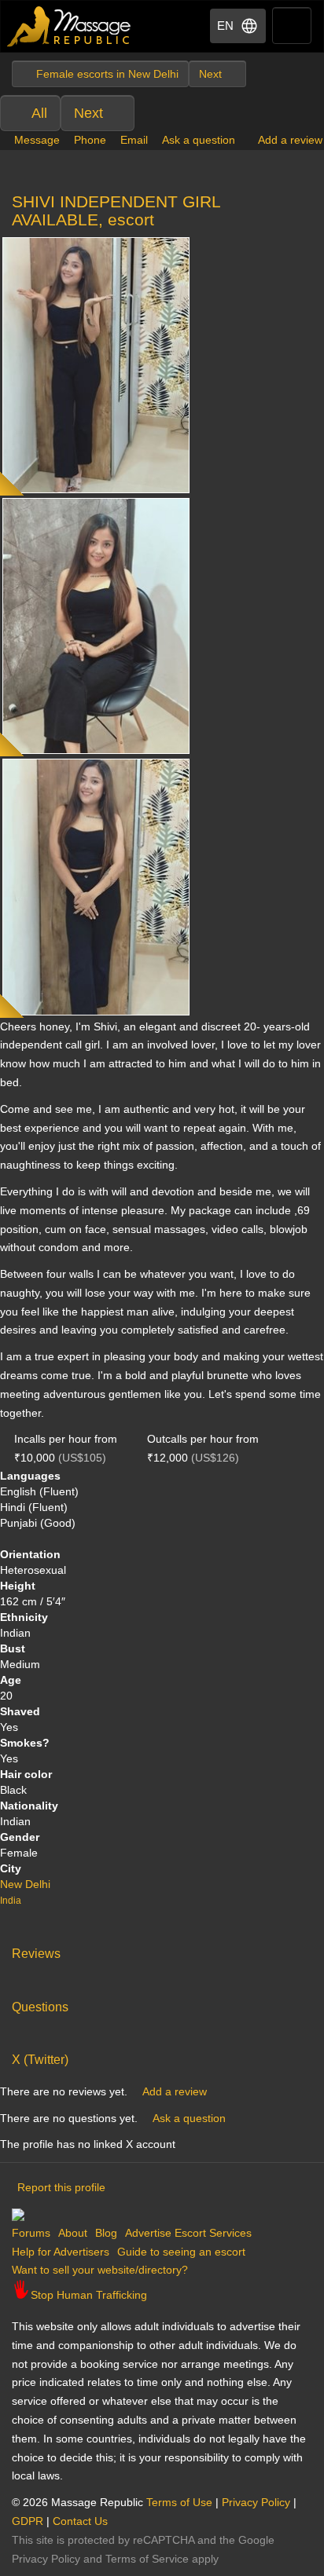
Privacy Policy (256, 2502)
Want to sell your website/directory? (100, 2270)
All (39, 113)
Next (88, 113)
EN (225, 26)
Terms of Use (179, 2502)
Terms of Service (147, 2559)
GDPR (28, 2521)
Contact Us (80, 2521)
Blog (106, 2233)
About (73, 2233)
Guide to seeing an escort (181, 2252)
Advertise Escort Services (188, 2233)
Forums (31, 2233)
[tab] (162, 1950)
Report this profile (61, 2187)
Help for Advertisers (61, 2252)
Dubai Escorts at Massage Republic (70, 26)
